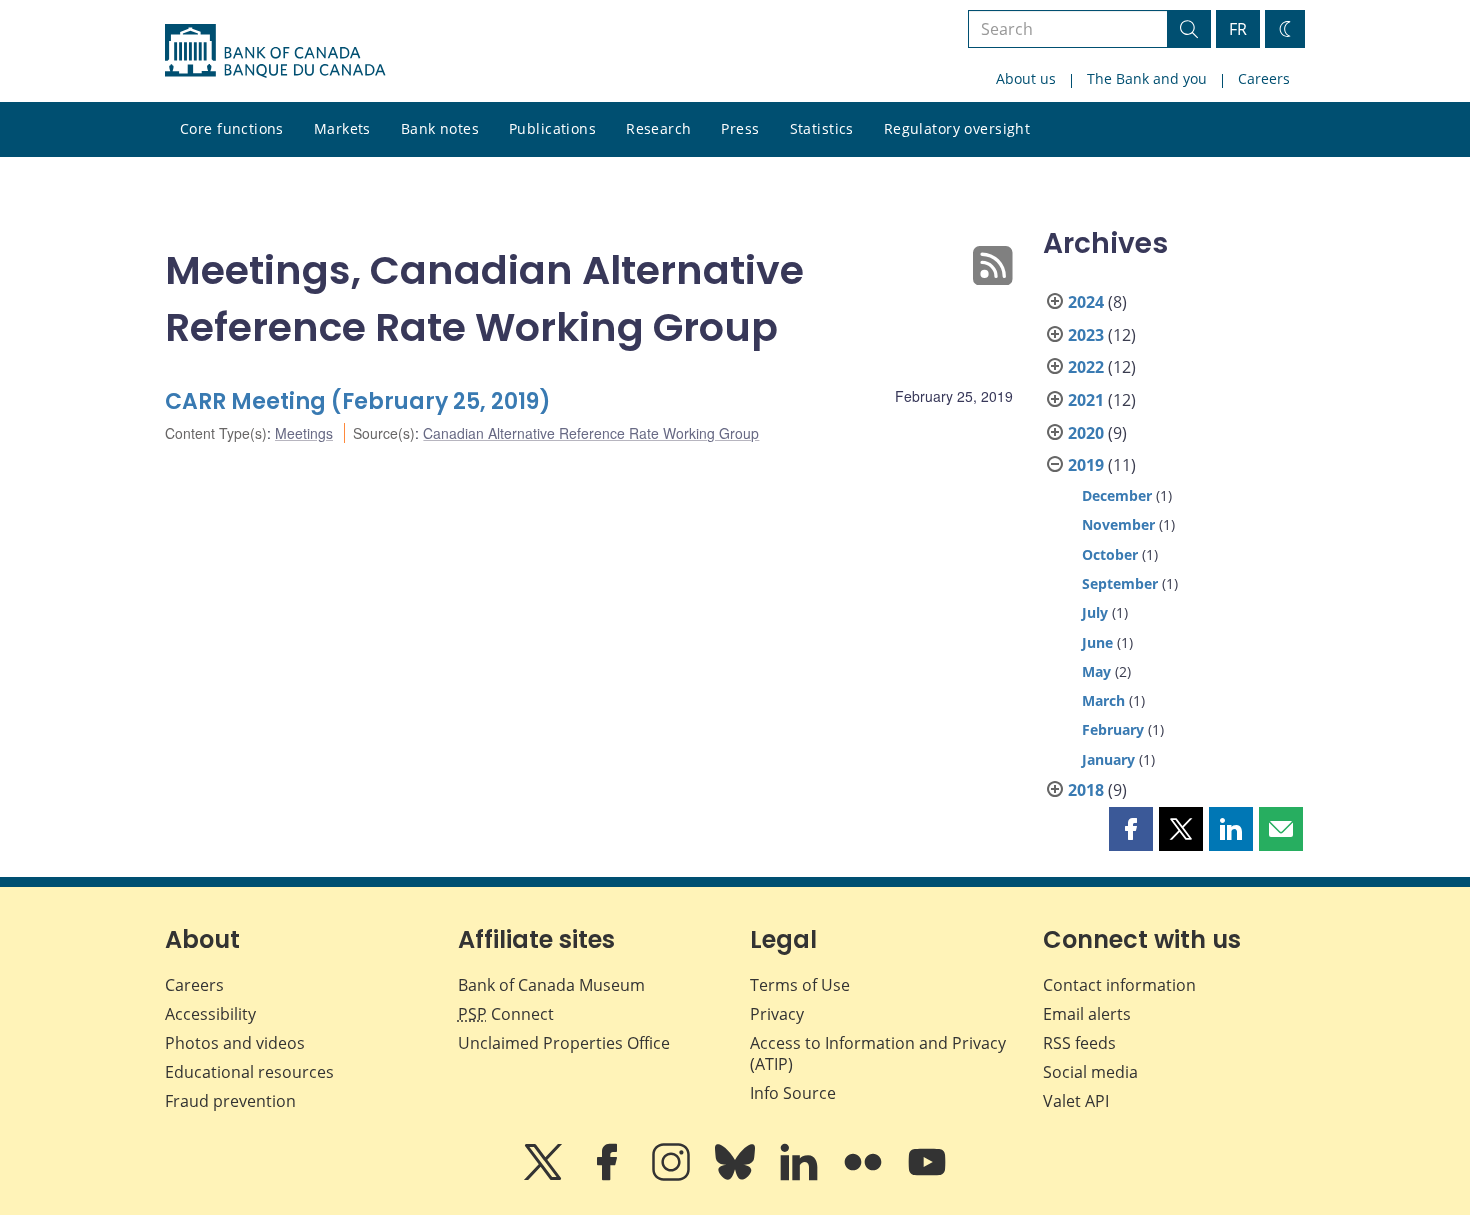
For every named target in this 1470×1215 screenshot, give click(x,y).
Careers (1264, 78)
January (1108, 759)
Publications (552, 128)
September (1120, 583)
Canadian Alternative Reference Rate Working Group (591, 433)
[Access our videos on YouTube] (927, 1176)
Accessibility (210, 1014)
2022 (1086, 367)
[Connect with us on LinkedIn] (801, 1176)
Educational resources (249, 1072)
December (1117, 495)
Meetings (304, 433)
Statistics (822, 128)
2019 (1086, 465)
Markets (342, 128)
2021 (1086, 400)
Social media (1090, 1072)
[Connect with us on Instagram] (673, 1176)
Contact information (1119, 985)
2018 (1086, 790)
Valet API (1076, 1101)
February (1113, 729)
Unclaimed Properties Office (564, 1043)
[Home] (275, 51)
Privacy (777, 1014)
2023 (1086, 335)
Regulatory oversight (957, 128)
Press (740, 128)
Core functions (232, 128)
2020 (1086, 433)
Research (658, 128)
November (1118, 524)
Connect (506, 1014)
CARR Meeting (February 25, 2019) (358, 401)
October (1110, 554)
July (1095, 612)
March (1103, 700)
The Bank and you (1147, 78)
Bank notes (440, 128)
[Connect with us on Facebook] (609, 1176)
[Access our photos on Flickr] (865, 1176)
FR (1238, 29)
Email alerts (1087, 1014)
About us (1026, 78)
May (1096, 671)
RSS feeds (1079, 1043)
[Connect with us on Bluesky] (737, 1176)
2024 (1086, 302)
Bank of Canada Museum (551, 985)
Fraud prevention (230, 1101)
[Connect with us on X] (545, 1176)
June (1097, 642)
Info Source (793, 1093)
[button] (1131, 829)
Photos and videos (235, 1043)
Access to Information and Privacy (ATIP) (878, 1053)
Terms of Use (800, 985)
